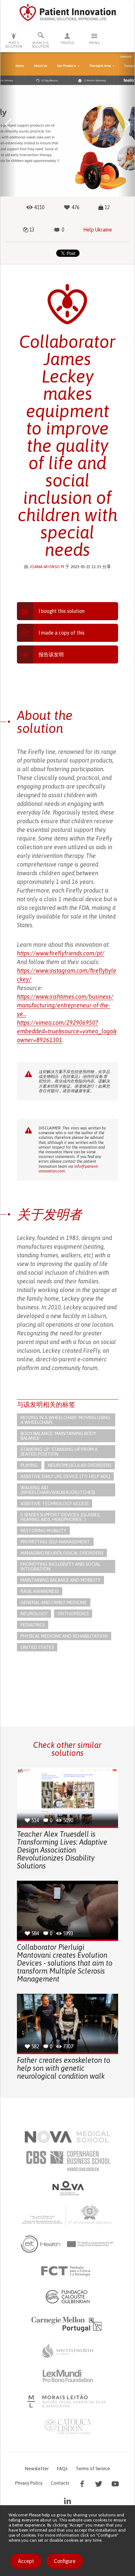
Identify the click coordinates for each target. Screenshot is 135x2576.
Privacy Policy (29, 2483)
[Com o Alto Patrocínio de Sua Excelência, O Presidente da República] (68, 2215)
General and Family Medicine (54, 1602)
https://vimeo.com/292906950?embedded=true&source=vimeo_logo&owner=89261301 (67, 1031)
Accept (26, 2561)
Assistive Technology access (55, 1503)
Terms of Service (93, 2469)
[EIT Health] (67, 2244)
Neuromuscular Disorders (80, 1465)
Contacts (60, 2483)
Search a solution (40, 45)
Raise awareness (40, 1591)
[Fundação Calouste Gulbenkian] (68, 2296)
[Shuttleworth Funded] (68, 2351)
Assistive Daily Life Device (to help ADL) (65, 1476)
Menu (94, 43)
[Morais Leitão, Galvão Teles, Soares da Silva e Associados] (67, 2401)
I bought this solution (62, 611)
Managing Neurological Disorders (62, 1553)
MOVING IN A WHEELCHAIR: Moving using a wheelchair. (65, 1420)
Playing (29, 1465)
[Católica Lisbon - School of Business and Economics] (68, 2426)
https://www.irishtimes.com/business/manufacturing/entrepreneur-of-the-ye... (65, 1005)
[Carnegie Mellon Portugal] (68, 2324)
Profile (67, 43)
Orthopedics (73, 1614)
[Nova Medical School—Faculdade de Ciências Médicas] (67, 2137)
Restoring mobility (43, 1531)
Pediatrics (33, 1625)
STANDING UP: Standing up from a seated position (59, 1452)
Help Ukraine (98, 230)
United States (37, 1647)
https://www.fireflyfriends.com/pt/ (61, 953)
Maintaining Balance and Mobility (60, 1580)
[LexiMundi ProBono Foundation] (68, 2376)
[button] (8, 124)
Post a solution (14, 45)
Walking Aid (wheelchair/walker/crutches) (58, 1490)
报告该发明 (51, 654)
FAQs (62, 2469)
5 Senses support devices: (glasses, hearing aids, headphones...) (60, 1517)
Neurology (34, 1614)
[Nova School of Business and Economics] (68, 2188)
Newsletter (37, 2469)
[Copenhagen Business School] (68, 2161)
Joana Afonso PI (47, 567)
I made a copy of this (62, 633)
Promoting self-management (55, 1542)
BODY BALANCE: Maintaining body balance (58, 1436)
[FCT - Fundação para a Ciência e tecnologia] (67, 2271)
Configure (65, 2561)
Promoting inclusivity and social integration (60, 1566)
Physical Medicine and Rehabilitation (64, 1636)
